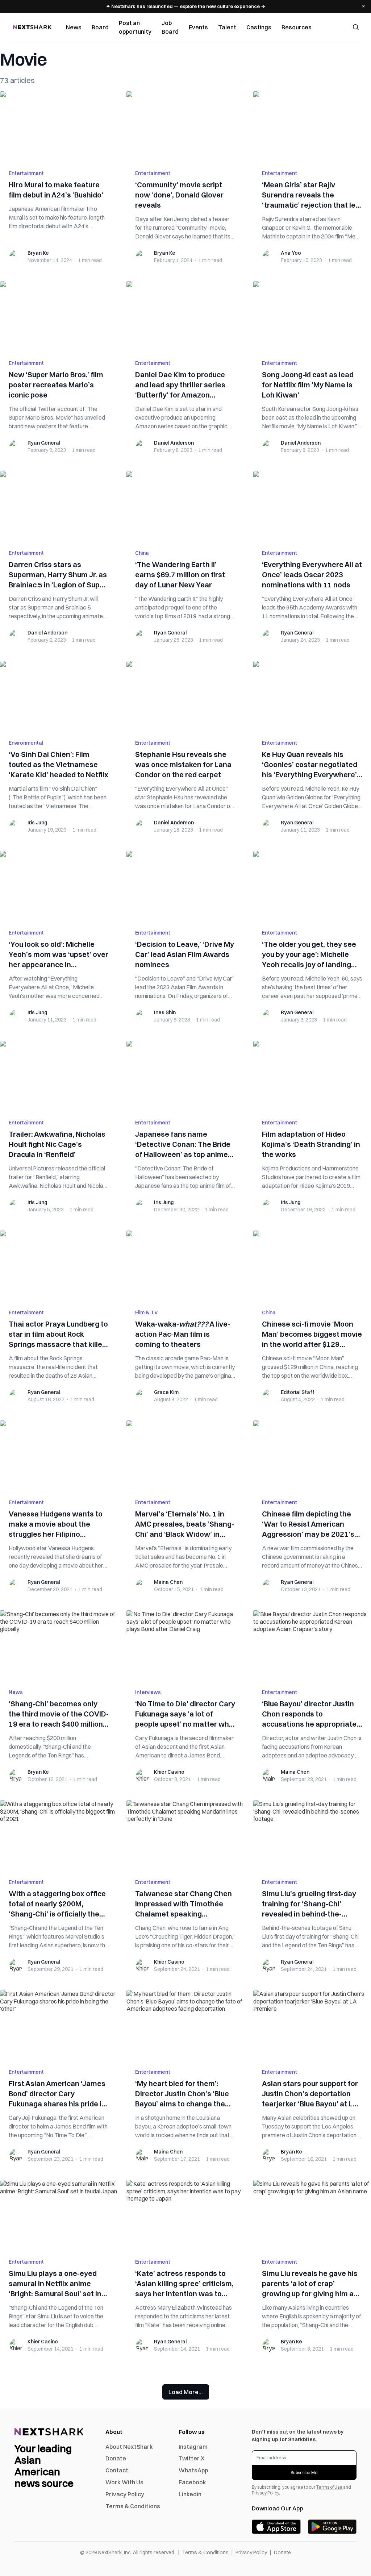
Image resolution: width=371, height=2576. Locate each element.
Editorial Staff (298, 1392)
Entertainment (26, 173)
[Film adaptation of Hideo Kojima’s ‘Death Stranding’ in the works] (312, 1075)
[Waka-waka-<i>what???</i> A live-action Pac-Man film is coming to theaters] (185, 1265)
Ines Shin (165, 1012)
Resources (297, 27)
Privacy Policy (125, 2494)
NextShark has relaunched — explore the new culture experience (186, 6)
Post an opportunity (135, 27)
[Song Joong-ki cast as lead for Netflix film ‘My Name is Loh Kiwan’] (312, 316)
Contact (117, 2470)
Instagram (193, 2447)
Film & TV (147, 1312)
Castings (259, 27)
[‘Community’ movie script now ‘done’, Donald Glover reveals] (185, 126)
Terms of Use (330, 2487)
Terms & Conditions (133, 2506)
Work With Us (124, 2482)
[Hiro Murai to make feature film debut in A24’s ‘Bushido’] (59, 126)
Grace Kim (166, 1392)
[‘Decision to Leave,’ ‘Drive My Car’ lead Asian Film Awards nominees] (185, 886)
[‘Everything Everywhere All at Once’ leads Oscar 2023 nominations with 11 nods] (312, 506)
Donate (116, 2458)
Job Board (170, 27)
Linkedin (190, 2494)
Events (198, 27)
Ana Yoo (291, 253)
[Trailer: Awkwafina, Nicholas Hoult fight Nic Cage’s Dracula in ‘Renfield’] (59, 1075)
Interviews (148, 1692)
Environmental (26, 743)
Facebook (192, 2482)
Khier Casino (169, 1772)
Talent (227, 27)
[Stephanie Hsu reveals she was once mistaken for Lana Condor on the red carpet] (185, 696)
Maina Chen (168, 1582)
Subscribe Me (304, 2473)
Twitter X (191, 2458)
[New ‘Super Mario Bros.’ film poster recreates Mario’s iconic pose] (59, 316)
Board (100, 27)
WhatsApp (193, 2470)
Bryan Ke (38, 253)
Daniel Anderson (174, 443)
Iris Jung (37, 823)
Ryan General (44, 443)
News (74, 27)
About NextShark (129, 2447)
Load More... (186, 2392)
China (142, 553)
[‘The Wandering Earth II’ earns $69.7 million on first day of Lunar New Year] (185, 506)
